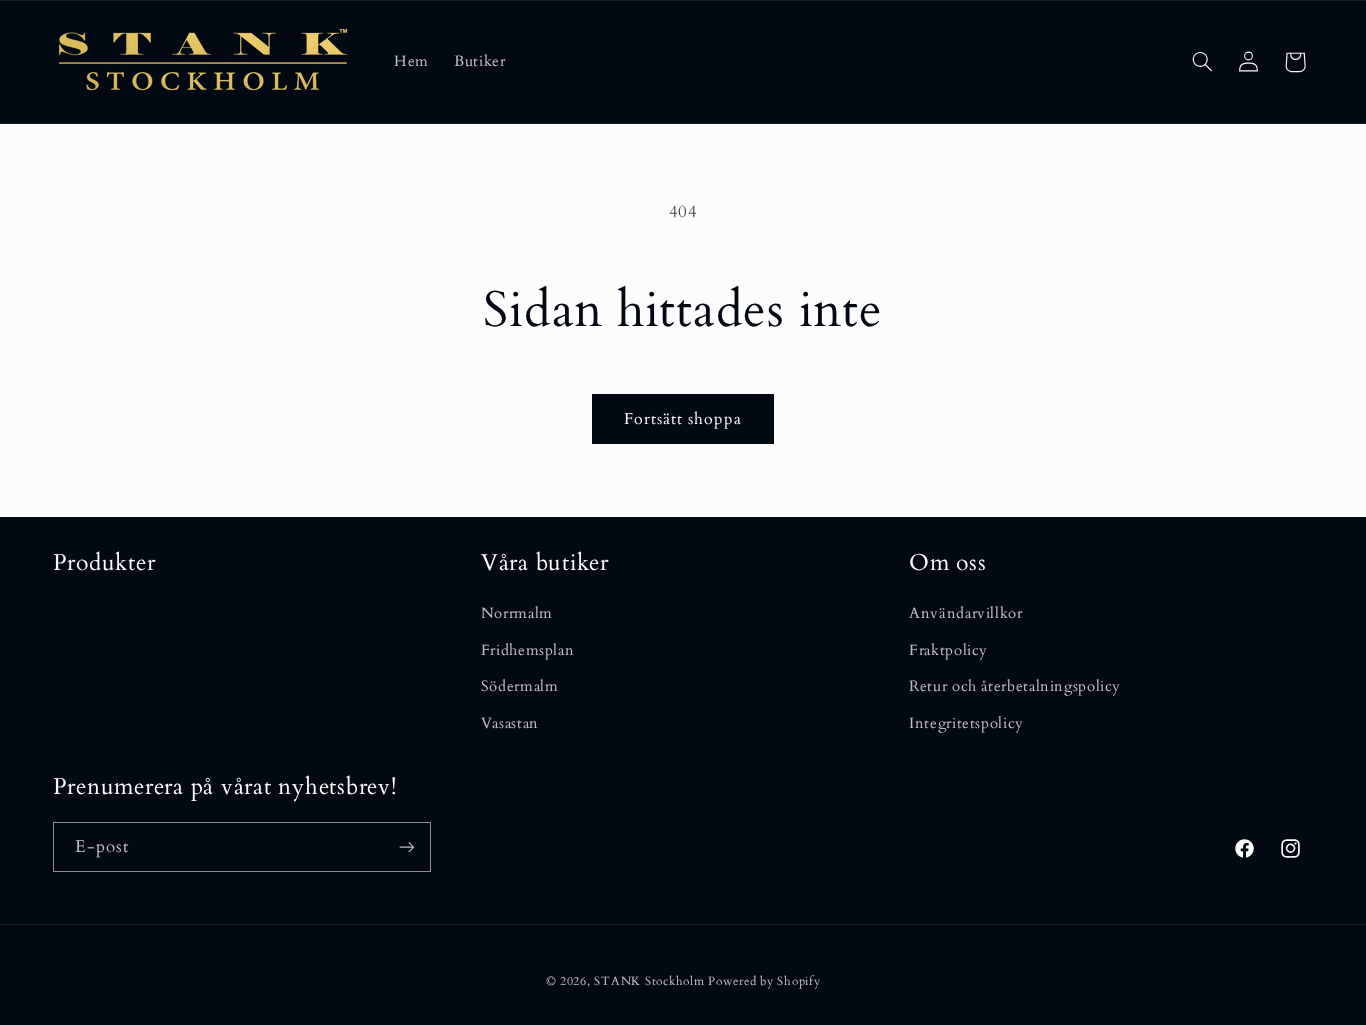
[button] (1202, 62)
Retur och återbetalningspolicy (1015, 686)
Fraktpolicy (948, 650)
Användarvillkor (965, 613)
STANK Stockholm (649, 981)
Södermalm (520, 686)
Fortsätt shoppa (683, 419)
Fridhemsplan (528, 650)
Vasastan (510, 723)
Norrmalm (517, 613)
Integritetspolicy (966, 723)
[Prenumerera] (406, 846)
